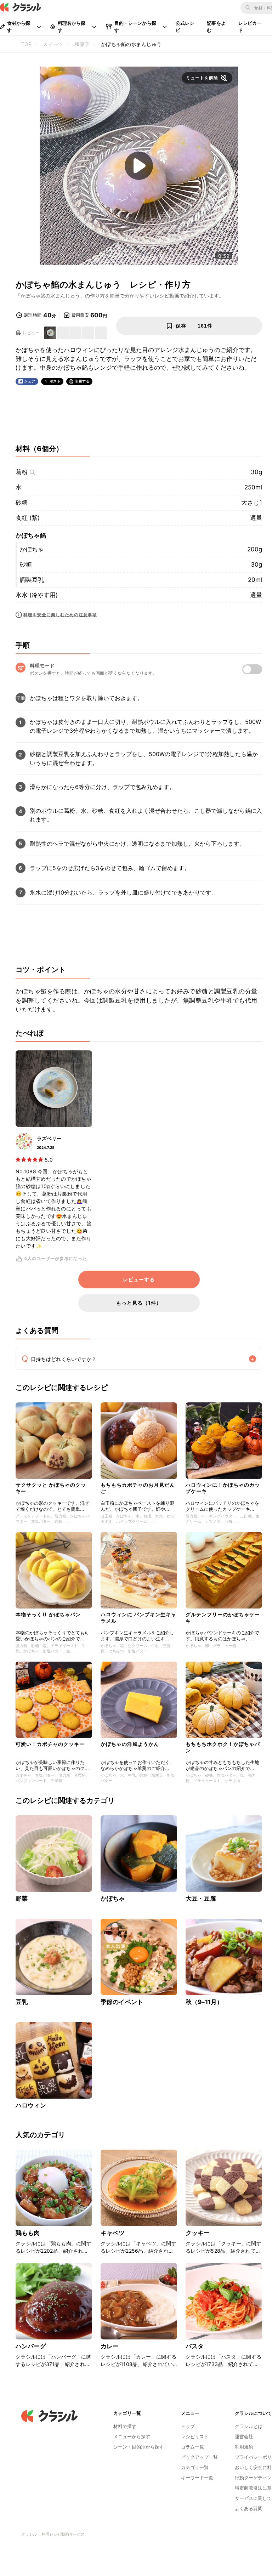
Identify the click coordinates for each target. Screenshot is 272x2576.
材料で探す (125, 2426)
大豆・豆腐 (201, 1899)
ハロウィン (31, 2105)
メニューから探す (132, 2436)
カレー (110, 2346)
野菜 (22, 1899)
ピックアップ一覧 (199, 2457)
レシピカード (250, 27)
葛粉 (22, 472)
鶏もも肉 (28, 2233)
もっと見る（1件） (139, 1303)
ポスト (55, 381)
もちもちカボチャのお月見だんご (138, 1488)
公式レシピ (185, 27)
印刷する (82, 381)
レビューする (139, 1280)
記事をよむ (216, 27)
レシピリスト (195, 2436)
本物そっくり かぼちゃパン (48, 1614)
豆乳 (22, 2002)
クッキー (198, 2233)
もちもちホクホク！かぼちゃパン (223, 1747)
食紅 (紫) (28, 518)
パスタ (195, 2346)
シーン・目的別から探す (139, 2447)
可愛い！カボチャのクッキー (50, 1744)
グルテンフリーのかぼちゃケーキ (223, 1618)
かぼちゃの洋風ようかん (130, 1744)
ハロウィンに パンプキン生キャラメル (138, 1618)
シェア (30, 381)
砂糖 (22, 503)
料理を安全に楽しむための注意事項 (60, 615)
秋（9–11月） (204, 2002)
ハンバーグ (31, 2346)
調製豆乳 (32, 580)
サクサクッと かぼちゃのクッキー (51, 1488)
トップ (188, 2426)
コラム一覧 (192, 2447)
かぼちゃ (32, 549)
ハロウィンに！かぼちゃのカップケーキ (223, 1488)
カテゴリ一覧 (195, 2467)
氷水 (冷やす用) (37, 595)
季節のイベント (122, 2002)
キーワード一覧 (197, 2478)
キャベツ (113, 2233)
